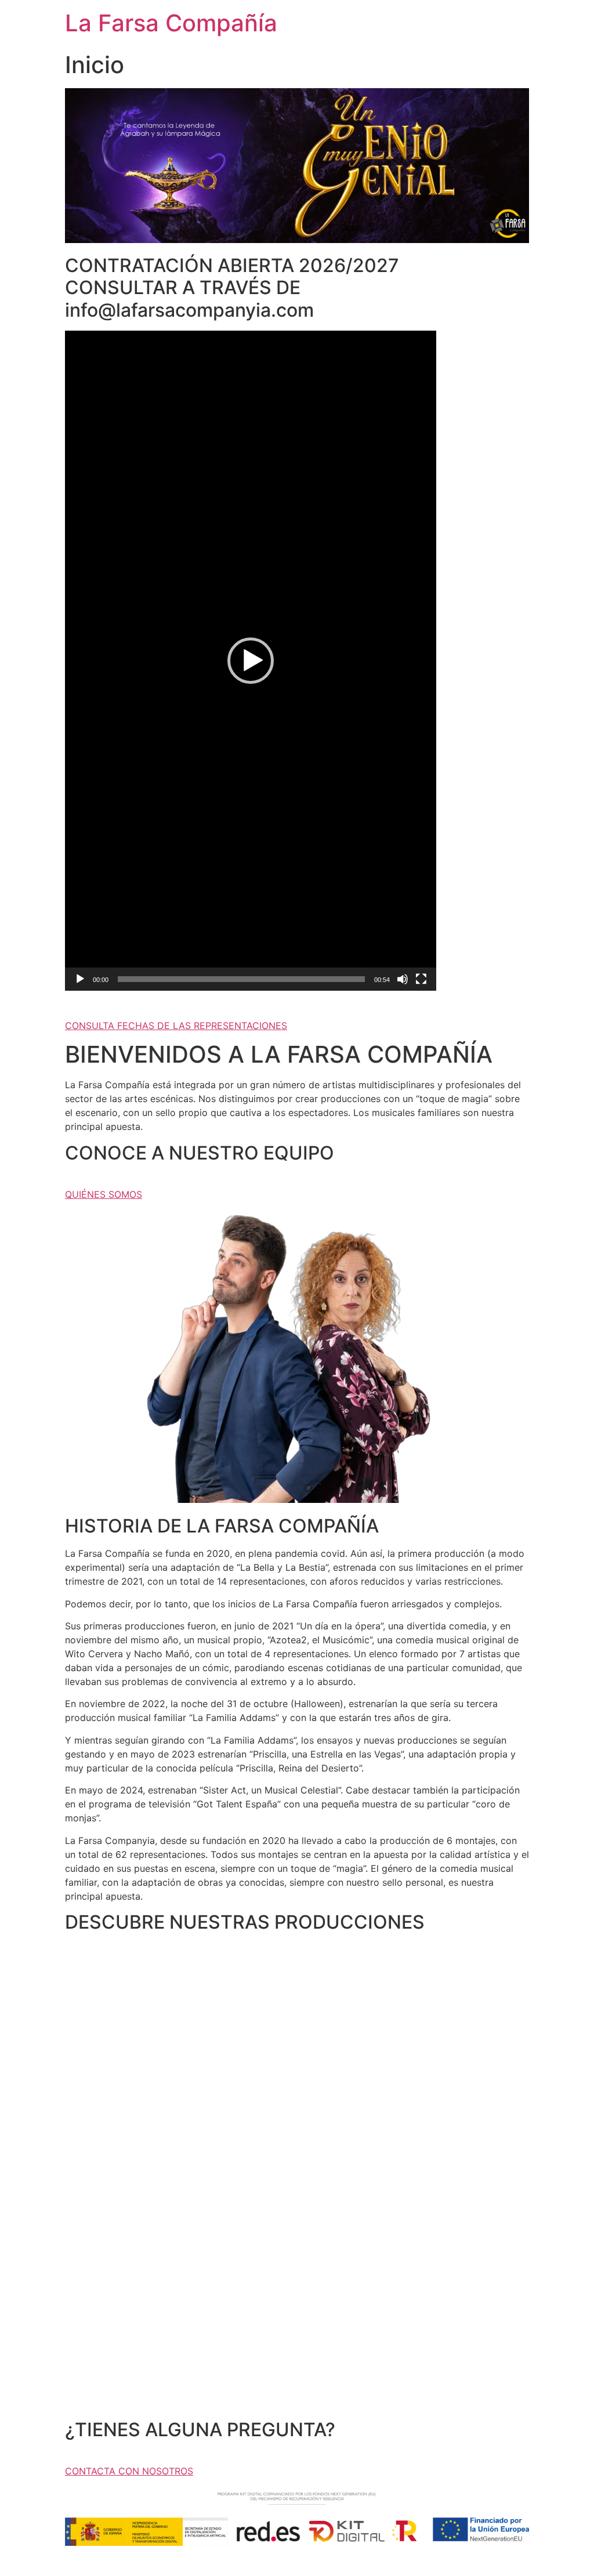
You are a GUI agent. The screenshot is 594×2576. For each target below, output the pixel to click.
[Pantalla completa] (421, 979)
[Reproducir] (80, 979)
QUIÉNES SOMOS (104, 1194)
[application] (251, 661)
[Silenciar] (403, 979)
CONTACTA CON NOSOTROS (129, 2471)
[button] (251, 661)
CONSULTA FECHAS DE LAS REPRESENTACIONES (176, 1026)
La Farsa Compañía (171, 23)
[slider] (241, 979)
